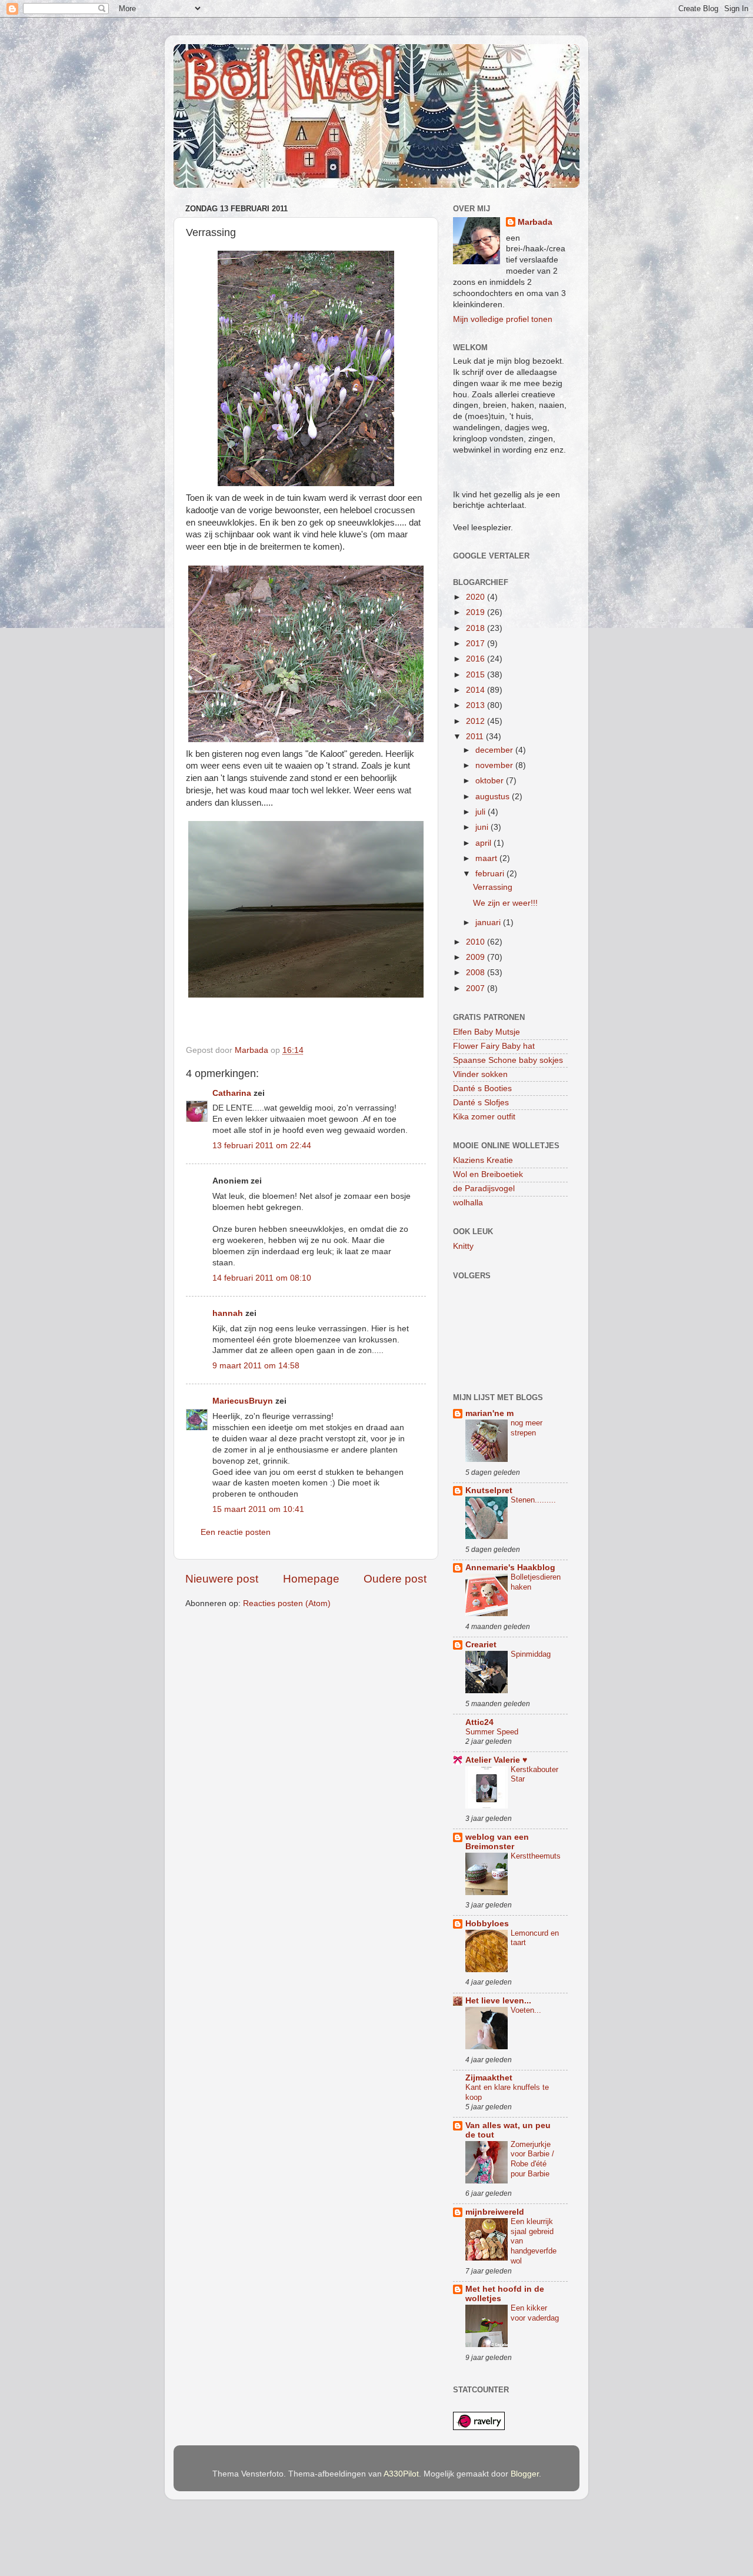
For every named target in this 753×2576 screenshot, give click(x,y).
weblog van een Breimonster (497, 1842)
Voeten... (526, 2010)
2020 (477, 597)
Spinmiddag (531, 1654)
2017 (477, 644)
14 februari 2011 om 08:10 (262, 1278)
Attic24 (479, 1722)
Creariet (481, 1645)
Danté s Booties (482, 1088)
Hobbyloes (487, 1924)
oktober (491, 781)
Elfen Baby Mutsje (487, 1032)
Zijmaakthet (489, 2078)
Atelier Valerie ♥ (496, 1760)
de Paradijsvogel (484, 1189)
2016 (477, 659)
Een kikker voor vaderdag (535, 2313)
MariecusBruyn (243, 1401)
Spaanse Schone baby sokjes (508, 1060)
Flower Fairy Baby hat (494, 1046)
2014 (477, 690)
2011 (476, 737)
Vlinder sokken (480, 1074)
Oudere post (395, 1579)
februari (491, 874)
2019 (477, 612)
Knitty (463, 1246)
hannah (228, 1313)
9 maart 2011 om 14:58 (256, 1366)
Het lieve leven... (498, 2001)
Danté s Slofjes (481, 1103)
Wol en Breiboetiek (488, 1174)
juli (482, 812)
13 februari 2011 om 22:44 (262, 1146)
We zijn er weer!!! (505, 903)
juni (483, 827)
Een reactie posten (236, 1532)
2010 (477, 942)
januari (489, 923)
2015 (477, 675)
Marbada (535, 222)
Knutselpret (489, 1490)
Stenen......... (533, 1500)
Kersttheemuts (536, 1856)
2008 (477, 973)
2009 (477, 957)
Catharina (232, 1093)
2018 (477, 628)
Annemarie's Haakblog (510, 1568)
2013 (477, 705)
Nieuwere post (222, 1579)
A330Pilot (401, 2474)
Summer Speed (492, 1732)
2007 (477, 988)
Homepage (311, 1579)
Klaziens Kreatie (483, 1160)
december (495, 750)
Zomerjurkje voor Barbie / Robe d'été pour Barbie (532, 2159)
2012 (477, 721)
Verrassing (493, 887)
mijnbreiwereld (495, 2212)
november (495, 765)
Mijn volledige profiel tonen (503, 319)
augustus (494, 797)
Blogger (525, 2474)
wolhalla (468, 1203)
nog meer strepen (527, 1428)
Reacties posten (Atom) (287, 1603)
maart (487, 858)
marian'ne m (489, 1413)
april (484, 843)
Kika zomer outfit (484, 1117)
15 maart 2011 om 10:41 (258, 1509)
